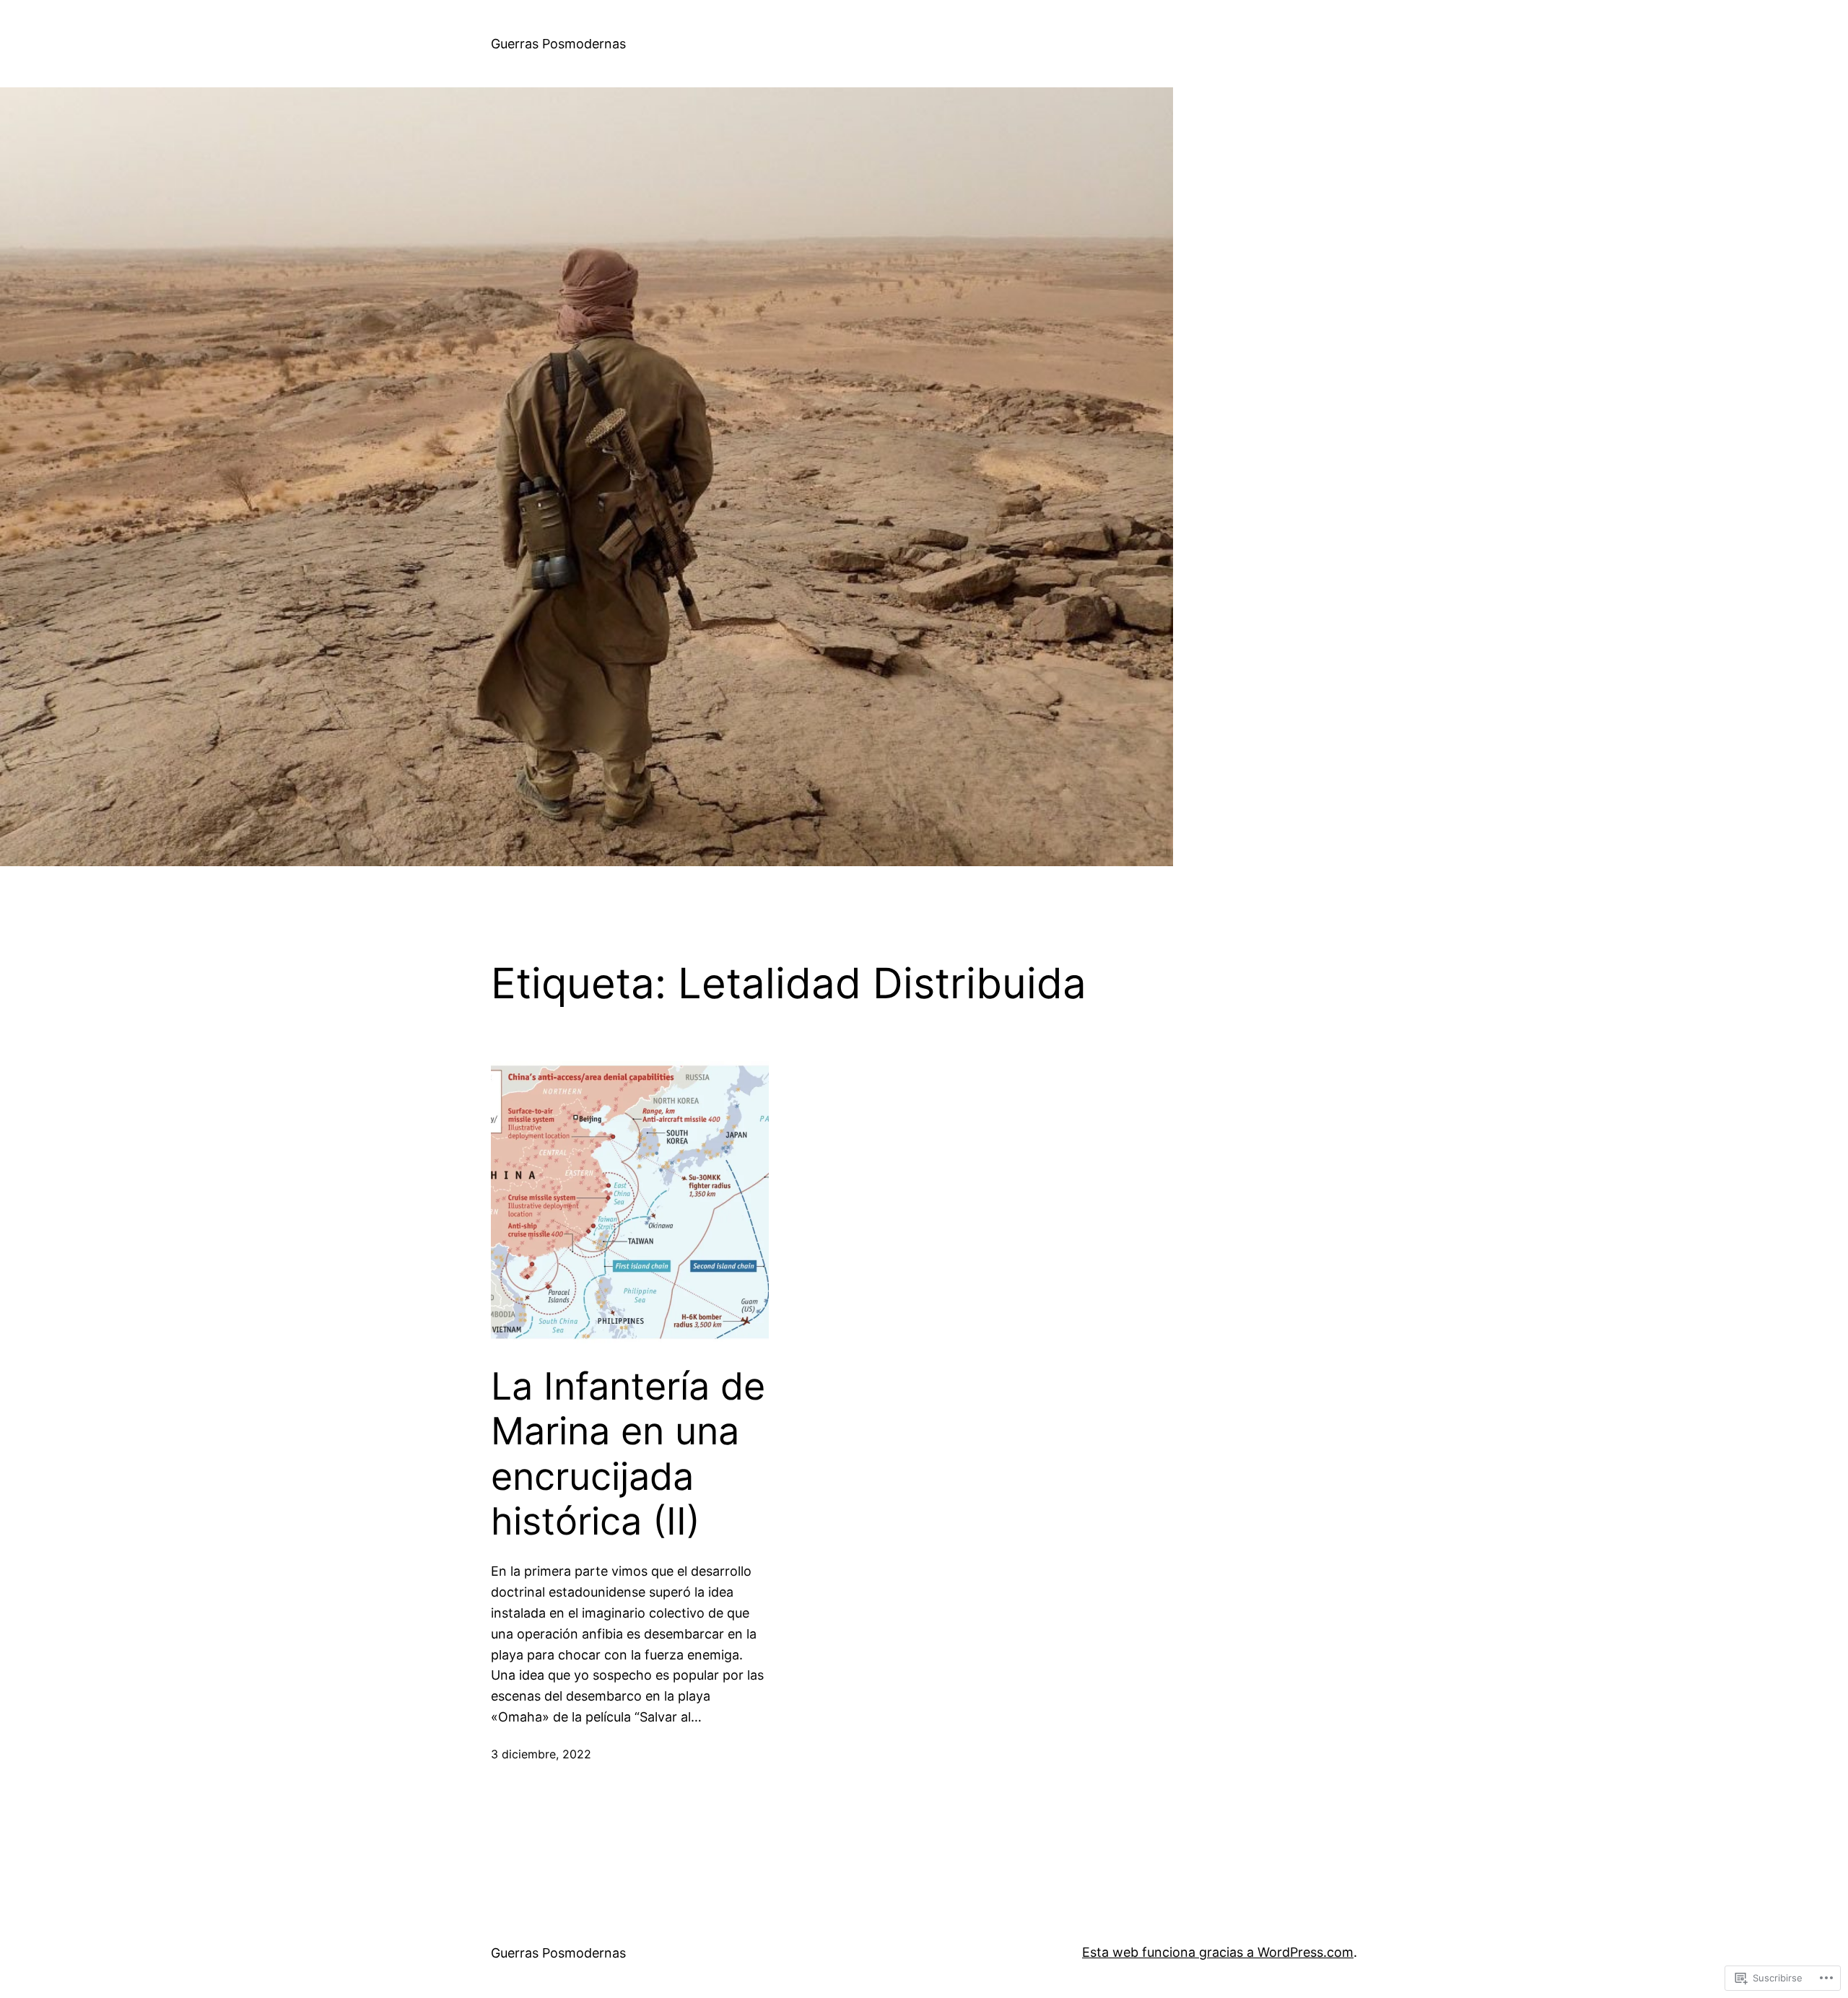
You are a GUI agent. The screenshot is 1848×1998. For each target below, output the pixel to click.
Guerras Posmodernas (558, 44)
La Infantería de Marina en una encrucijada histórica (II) (628, 1454)
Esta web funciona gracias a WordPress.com (1218, 1952)
